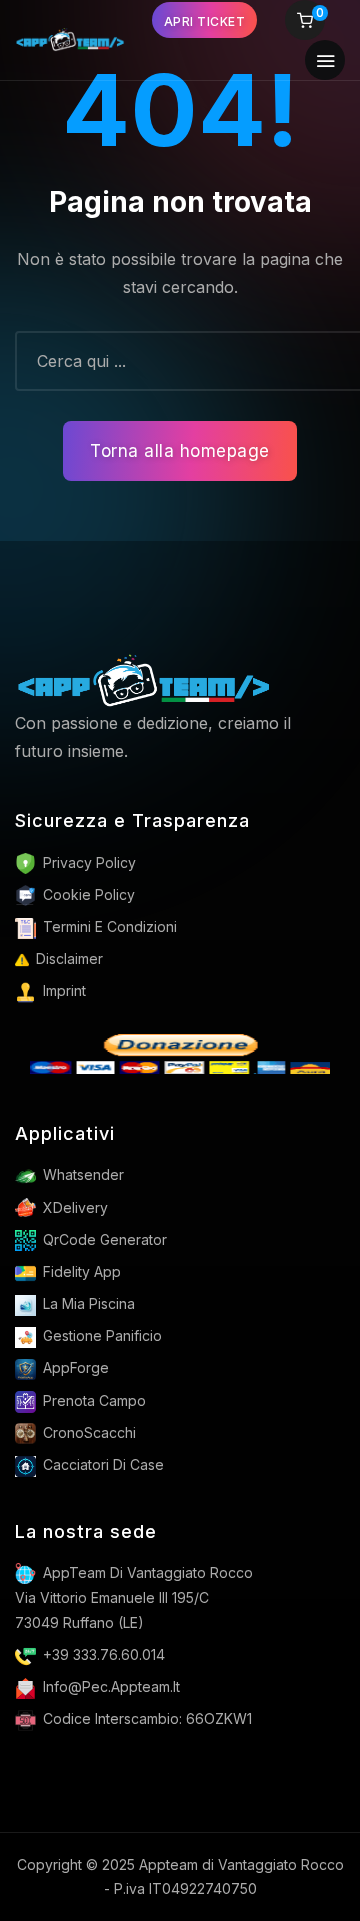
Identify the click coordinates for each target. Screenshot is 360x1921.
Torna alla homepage (180, 451)
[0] (305, 22)
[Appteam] (143, 680)
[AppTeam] (70, 40)
